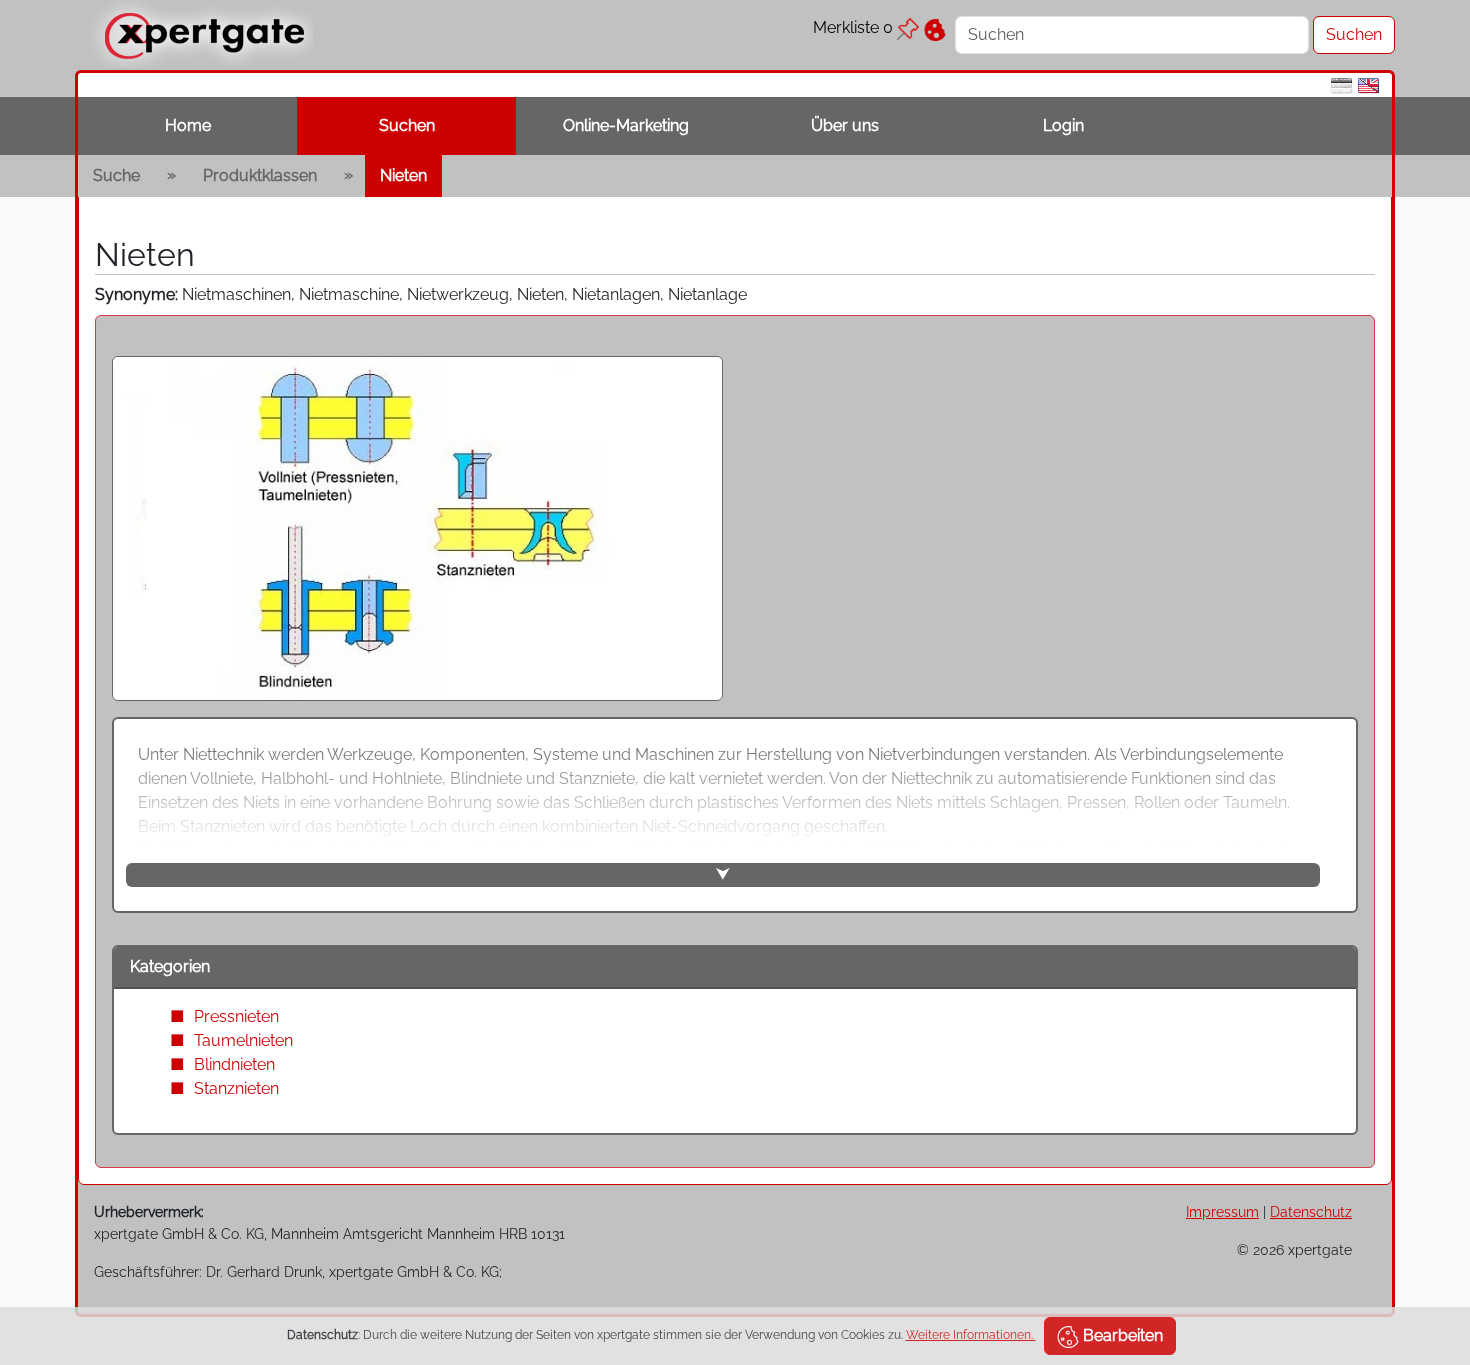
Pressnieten (236, 1016)
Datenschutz (1311, 1211)
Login (1063, 125)
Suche (116, 175)
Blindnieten (234, 1064)
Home (188, 125)
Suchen (407, 125)
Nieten (403, 175)
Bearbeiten (1121, 1335)
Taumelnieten (243, 1040)
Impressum (1222, 1211)
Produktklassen (260, 175)
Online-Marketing (626, 125)
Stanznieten (236, 1088)
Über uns (845, 125)
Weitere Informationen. (971, 1335)
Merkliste (853, 27)
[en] (1368, 84)
